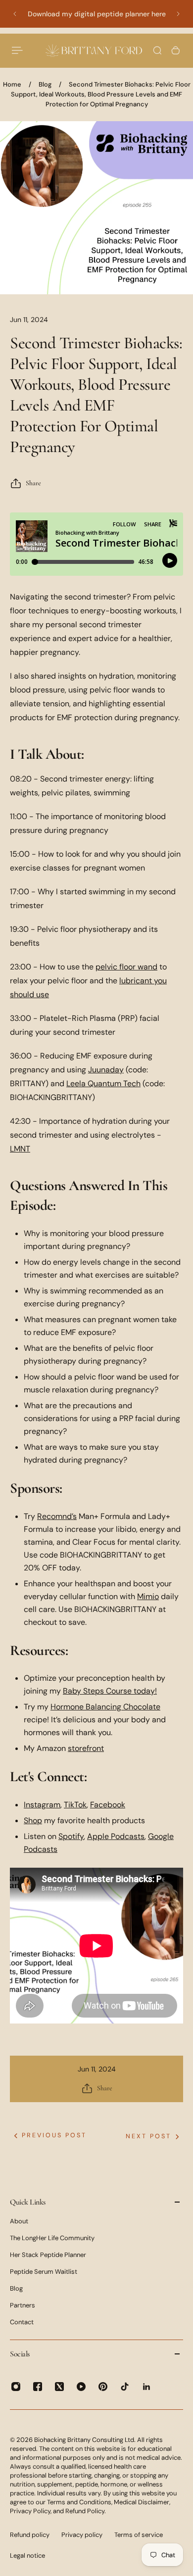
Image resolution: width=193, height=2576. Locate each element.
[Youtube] (81, 2387)
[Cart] (176, 50)
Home (12, 84)
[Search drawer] (157, 50)
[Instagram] (16, 2387)
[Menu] (18, 50)
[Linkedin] (146, 2387)
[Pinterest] (103, 2387)
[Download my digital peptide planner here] (96, 14)
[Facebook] (38, 2387)
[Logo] (94, 50)
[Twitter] (59, 2387)
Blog (45, 84)
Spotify (71, 1836)
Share (33, 483)
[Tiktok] (125, 2387)
